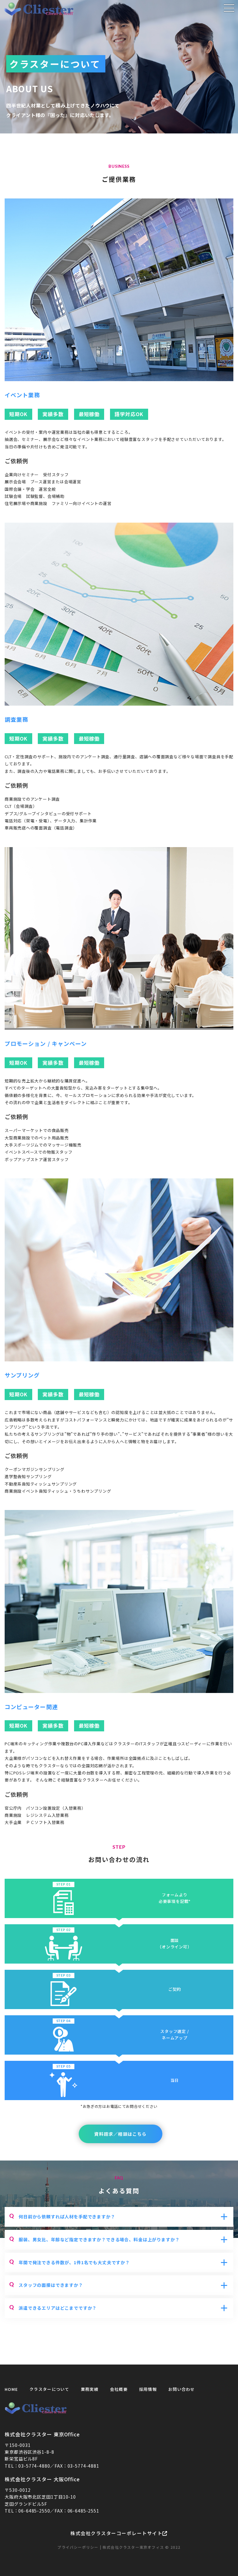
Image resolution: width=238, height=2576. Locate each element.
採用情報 (148, 2389)
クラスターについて (49, 2389)
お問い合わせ (182, 2389)
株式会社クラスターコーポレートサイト (116, 2533)
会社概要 (119, 2389)
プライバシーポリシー (78, 2547)
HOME (11, 2389)
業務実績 (90, 2389)
